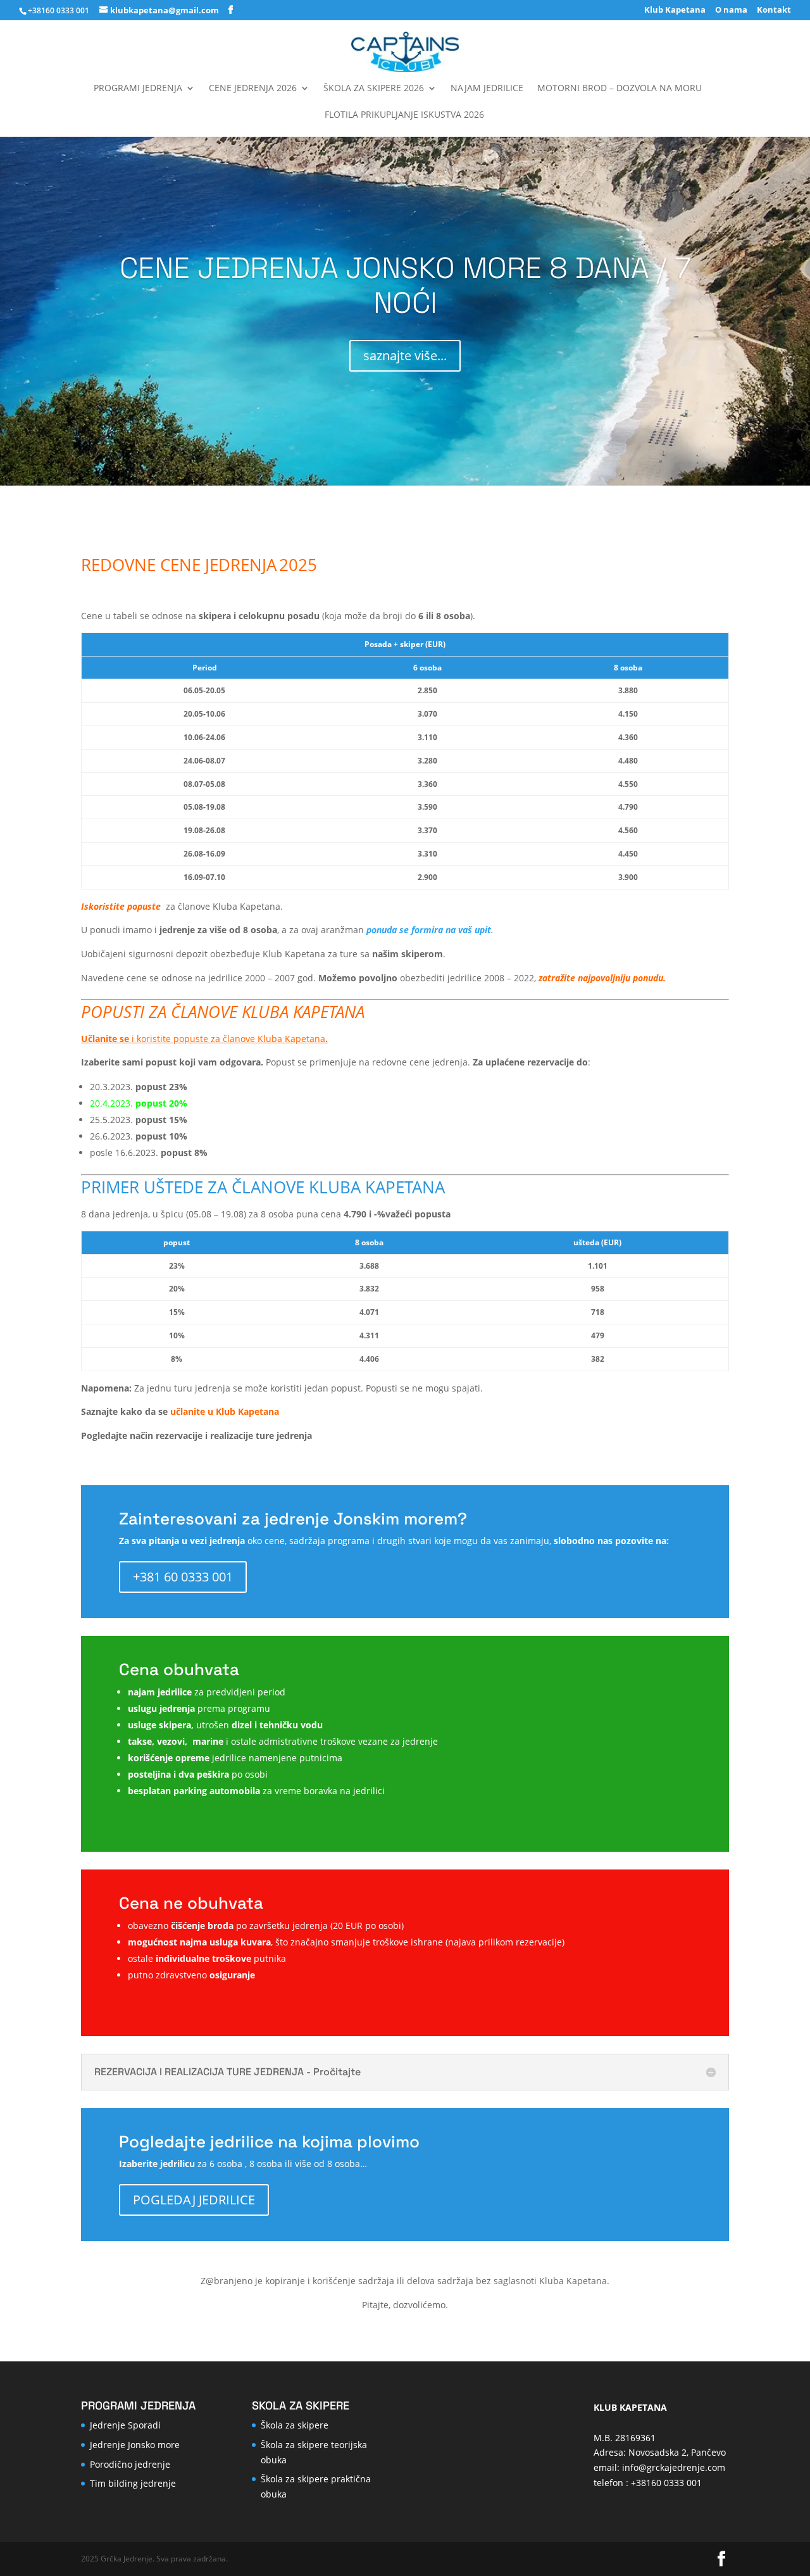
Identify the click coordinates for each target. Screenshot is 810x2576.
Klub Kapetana (675, 10)
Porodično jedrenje (130, 2464)
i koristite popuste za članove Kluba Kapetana (204, 1039)
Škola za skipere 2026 (374, 89)
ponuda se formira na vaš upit (429, 930)
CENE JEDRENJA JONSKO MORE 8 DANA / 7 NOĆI (405, 285)
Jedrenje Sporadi (125, 2425)
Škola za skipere (295, 2425)
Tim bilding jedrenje (133, 2483)
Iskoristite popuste (122, 906)
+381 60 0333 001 (183, 1577)
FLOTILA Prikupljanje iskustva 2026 (404, 115)
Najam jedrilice (487, 89)
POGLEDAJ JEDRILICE (194, 2200)
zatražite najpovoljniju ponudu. (602, 978)
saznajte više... (405, 355)
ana (271, 1411)
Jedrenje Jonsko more (135, 2445)
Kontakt (774, 10)
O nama (731, 10)
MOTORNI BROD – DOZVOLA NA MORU (620, 89)
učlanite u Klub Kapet (217, 1411)
